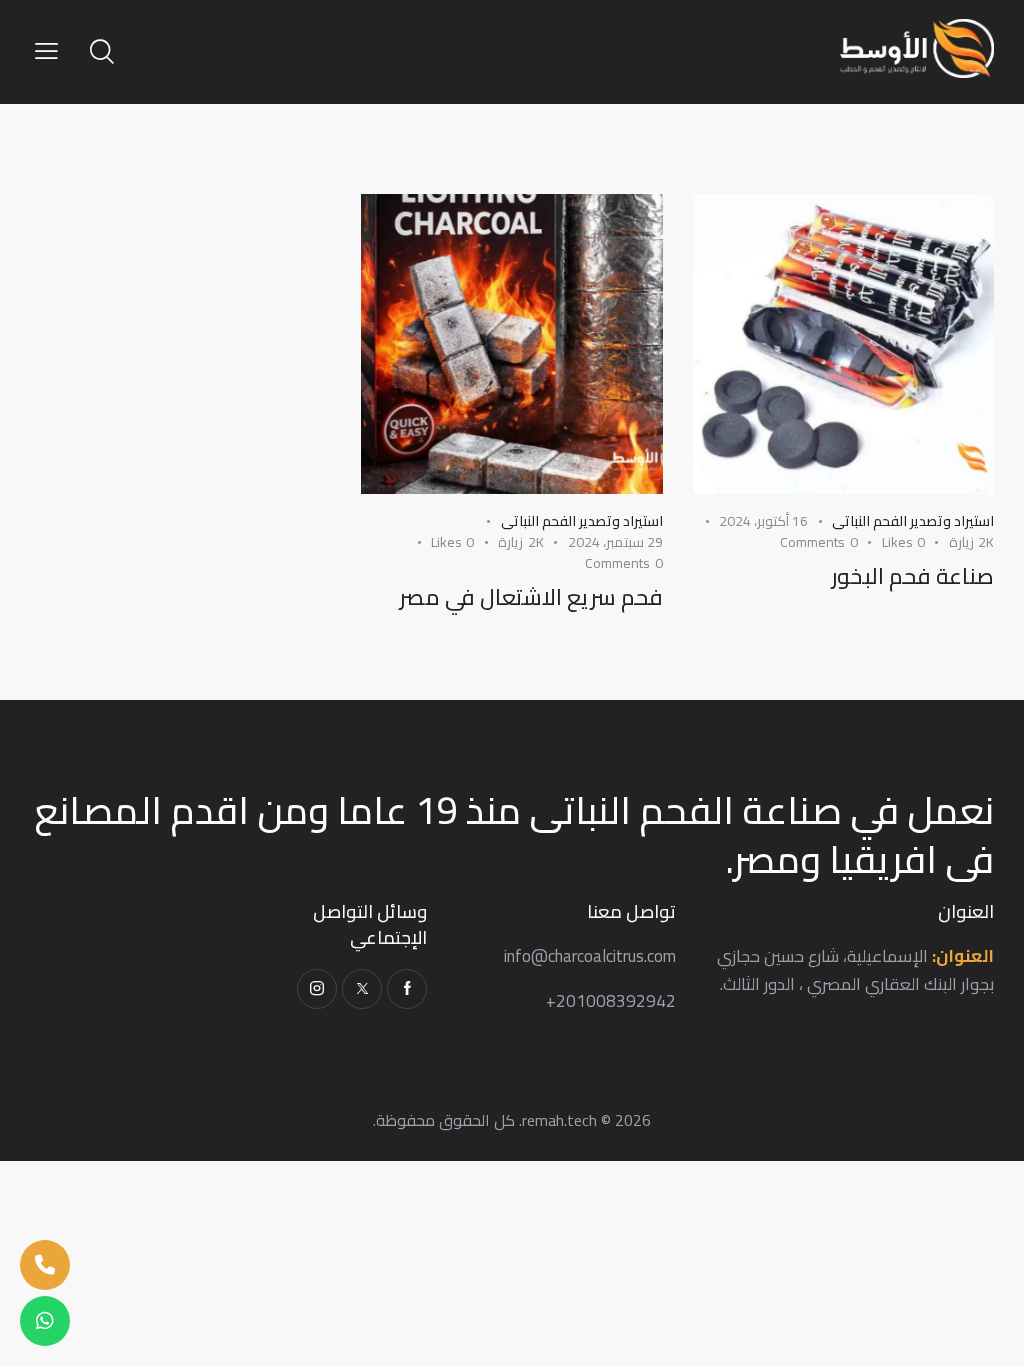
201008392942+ (611, 1001)
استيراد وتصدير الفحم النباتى (913, 521)
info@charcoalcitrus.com (590, 956)
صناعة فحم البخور (912, 576)
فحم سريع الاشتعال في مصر (530, 597)
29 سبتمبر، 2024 (615, 542)
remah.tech (559, 1120)
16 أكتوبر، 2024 (763, 521)
